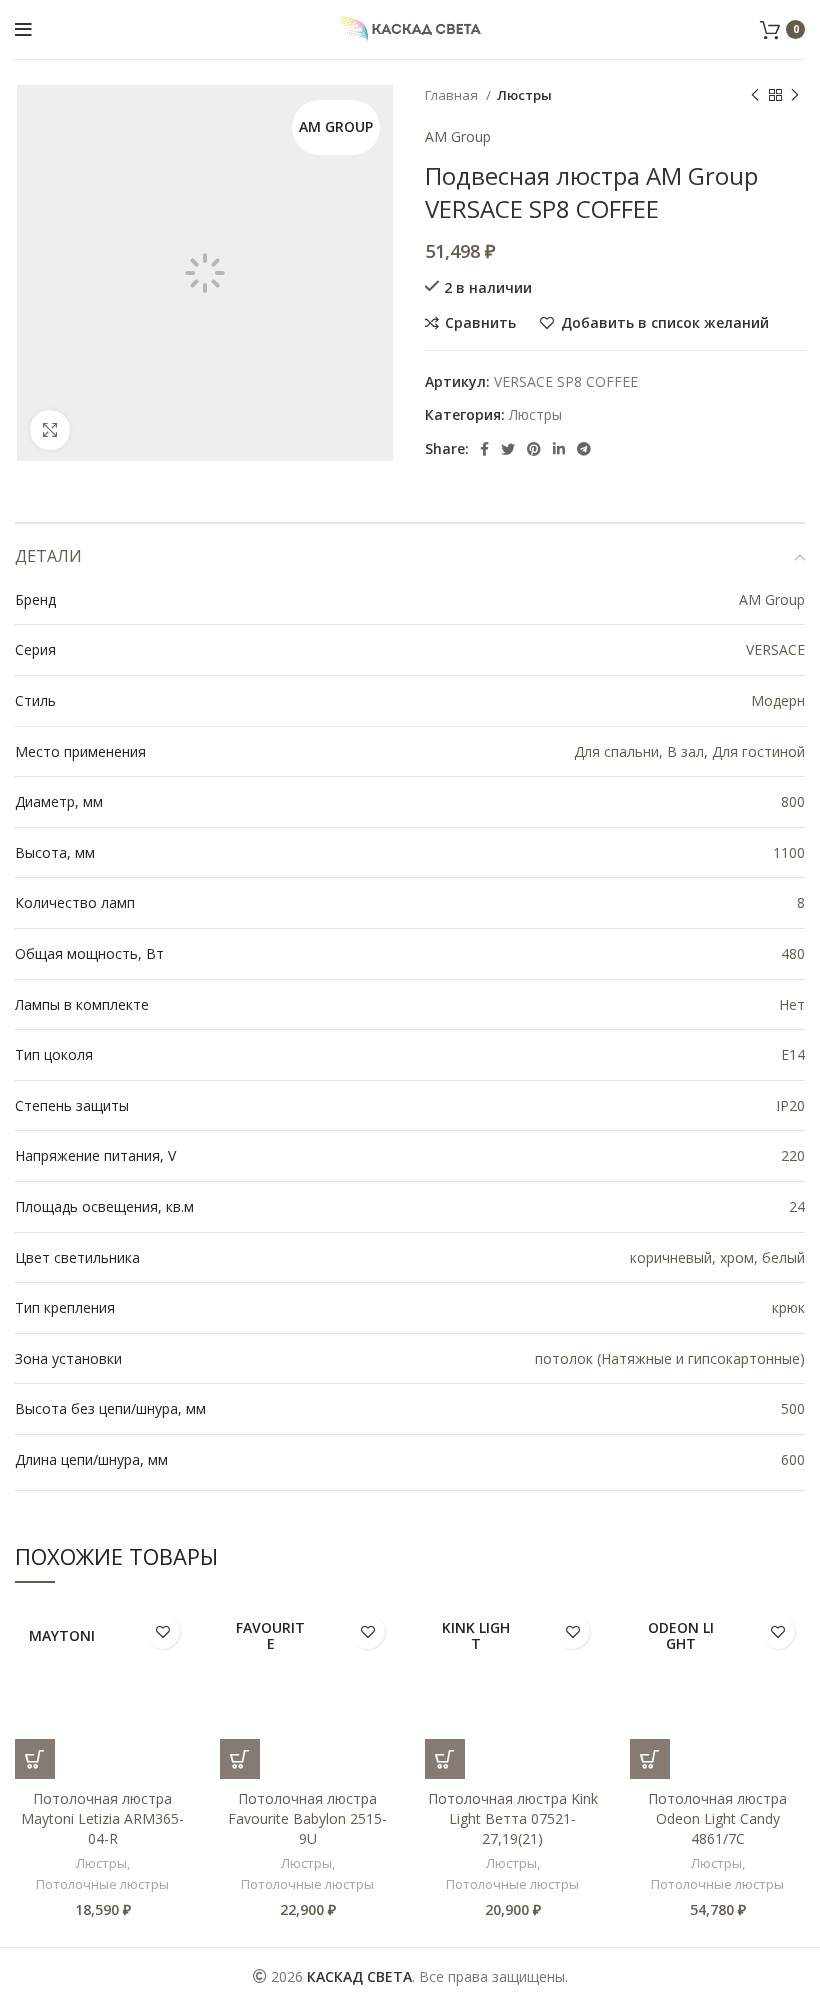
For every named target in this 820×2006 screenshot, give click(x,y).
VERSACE (775, 649)
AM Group (458, 136)
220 (793, 1155)
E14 (793, 1054)
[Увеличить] (50, 430)
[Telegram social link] (584, 449)
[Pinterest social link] (534, 449)
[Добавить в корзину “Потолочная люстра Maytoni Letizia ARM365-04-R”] (35, 1759)
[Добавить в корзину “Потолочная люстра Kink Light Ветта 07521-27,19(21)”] (445, 1759)
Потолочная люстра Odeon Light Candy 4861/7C (717, 1818)
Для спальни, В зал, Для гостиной (689, 751)
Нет (792, 1004)
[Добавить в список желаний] (162, 1631)
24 (797, 1206)
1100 (789, 852)
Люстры (524, 95)
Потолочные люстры (102, 1884)
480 (793, 953)
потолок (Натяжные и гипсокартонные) (670, 1358)
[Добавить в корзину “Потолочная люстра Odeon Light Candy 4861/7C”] (650, 1759)
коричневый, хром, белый (717, 1257)
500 (793, 1408)
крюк (788, 1307)
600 (793, 1459)
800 (793, 801)
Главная (453, 95)
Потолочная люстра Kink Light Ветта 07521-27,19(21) (513, 1818)
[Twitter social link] (508, 449)
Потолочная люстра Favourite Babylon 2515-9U (307, 1818)
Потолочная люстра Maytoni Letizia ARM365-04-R (102, 1818)
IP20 (790, 1105)
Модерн (778, 700)
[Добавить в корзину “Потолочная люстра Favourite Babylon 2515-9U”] (240, 1759)
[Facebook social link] (484, 449)
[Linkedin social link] (559, 449)
